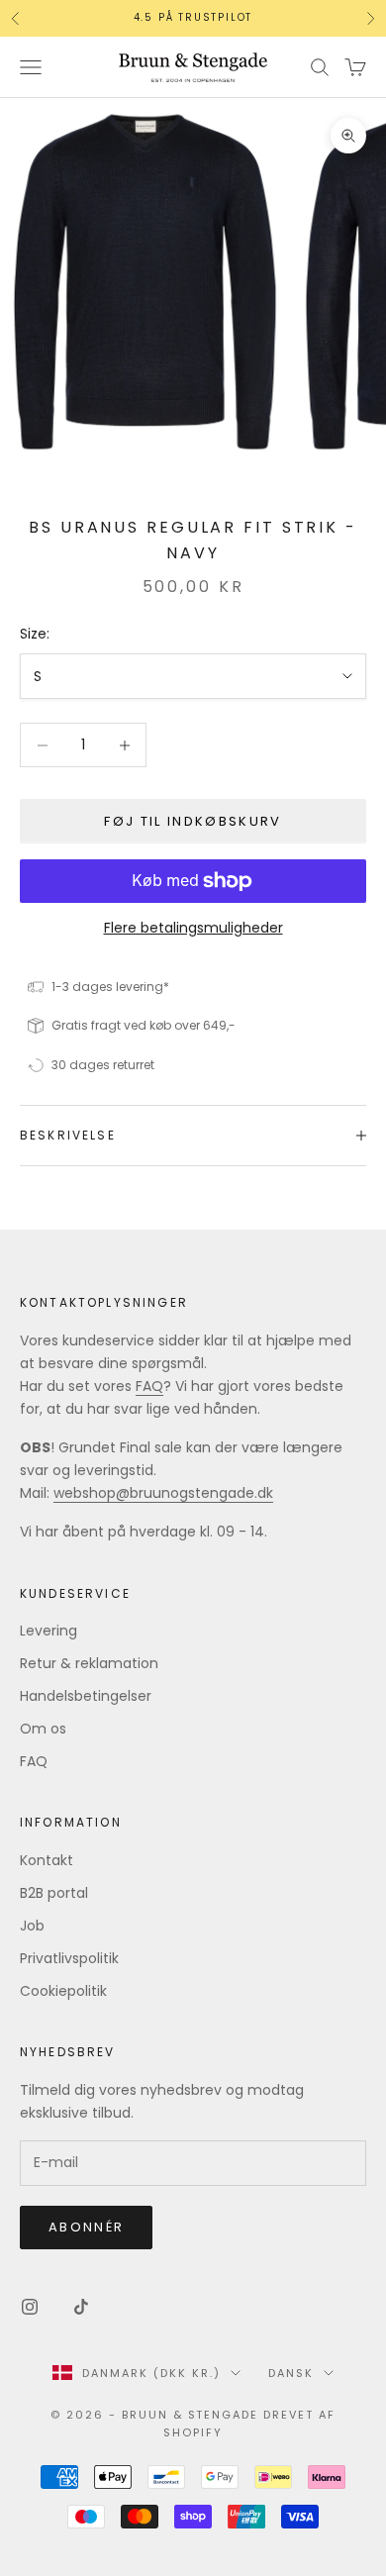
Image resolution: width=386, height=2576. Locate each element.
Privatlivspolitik (69, 1958)
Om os (43, 1729)
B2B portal (54, 1893)
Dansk (291, 2373)
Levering (48, 1631)
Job (32, 1926)
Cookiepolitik (63, 1991)
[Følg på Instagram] (30, 2307)
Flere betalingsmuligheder (193, 928)
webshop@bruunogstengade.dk (163, 1493)
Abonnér (86, 2227)
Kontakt (47, 1860)
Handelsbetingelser (86, 1696)
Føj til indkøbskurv (193, 821)
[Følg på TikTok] (81, 2307)
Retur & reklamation (89, 1663)
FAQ (149, 1386)
